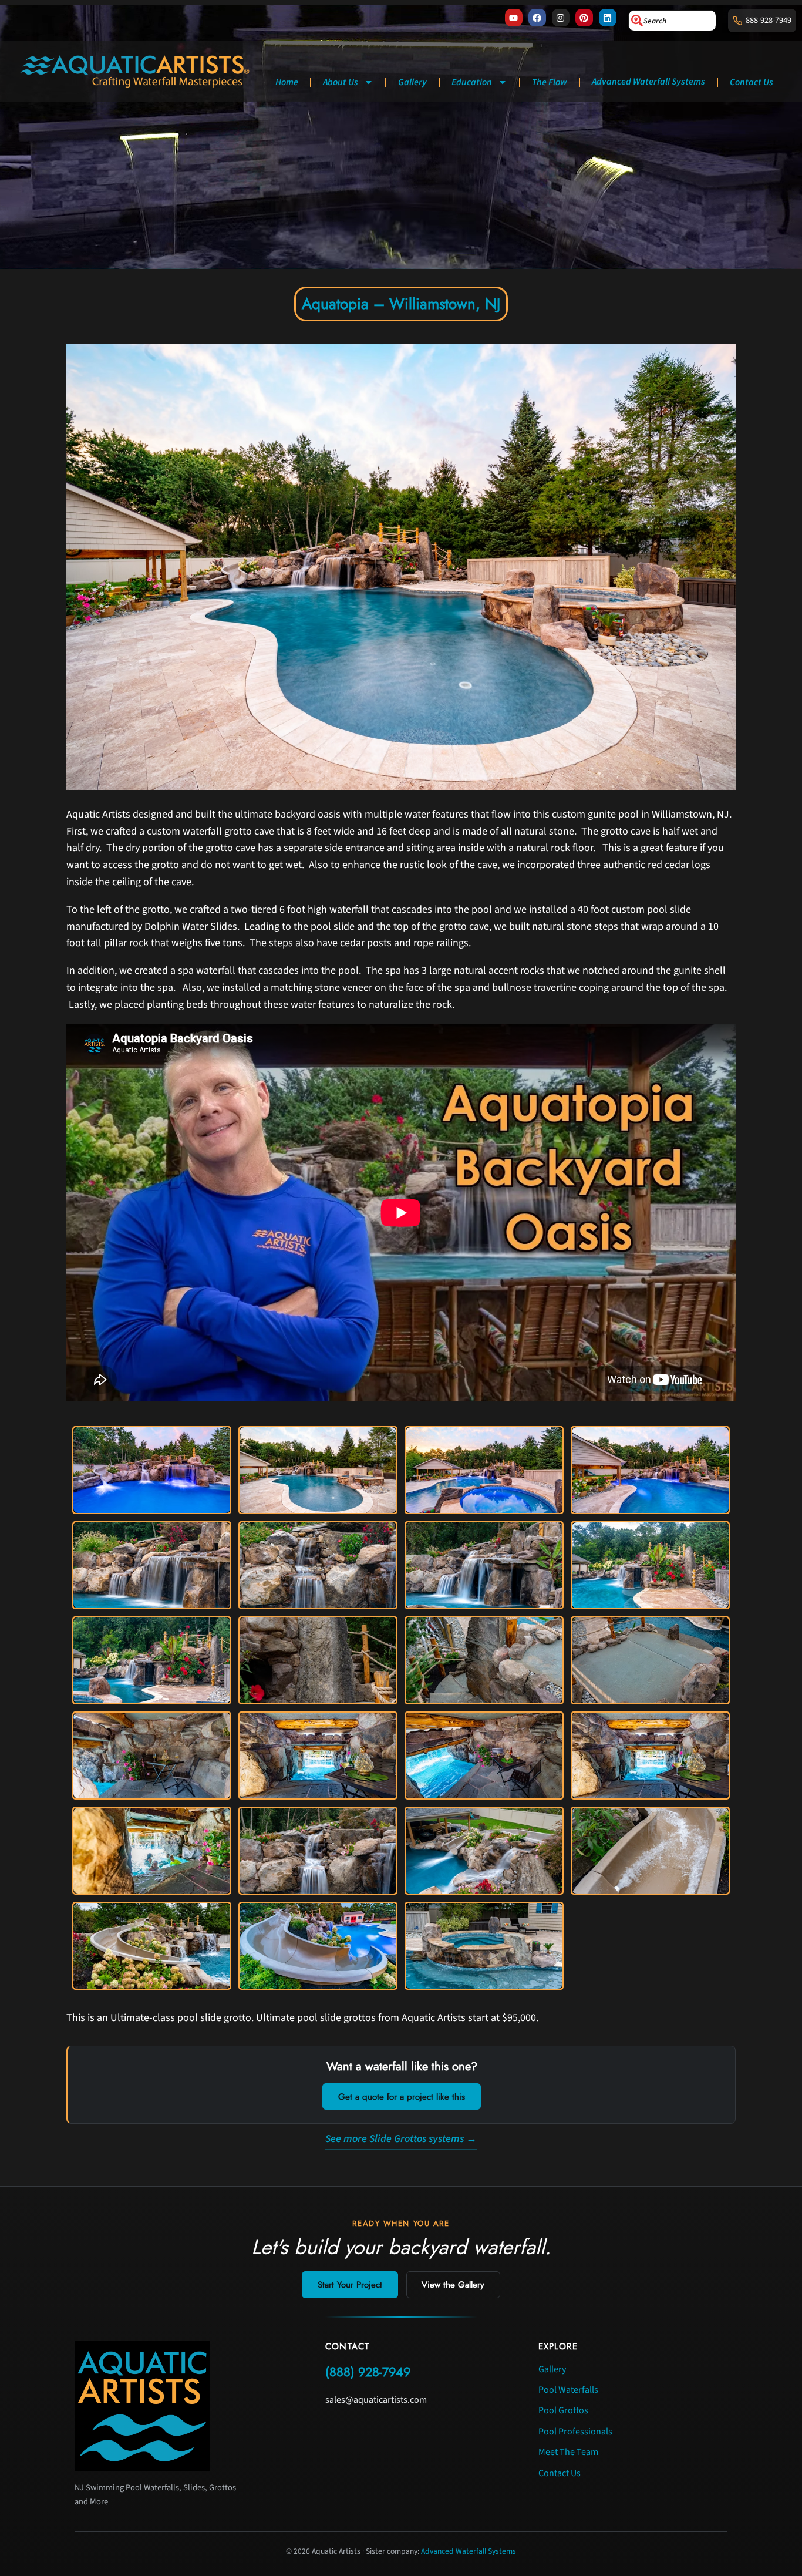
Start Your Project (350, 2285)
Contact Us (752, 82)
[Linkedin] (608, 18)
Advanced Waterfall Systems (648, 82)
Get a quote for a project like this (402, 2097)
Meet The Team (568, 2452)
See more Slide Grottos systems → (401, 2139)
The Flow (550, 82)
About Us (341, 82)
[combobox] (672, 21)
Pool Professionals (575, 2432)
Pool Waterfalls (568, 2390)
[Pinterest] (584, 18)
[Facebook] (537, 18)
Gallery (412, 82)
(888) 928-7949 (368, 2372)
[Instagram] (561, 18)
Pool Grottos (563, 2410)
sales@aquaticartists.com (376, 2400)
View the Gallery (453, 2285)
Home (287, 82)
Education (472, 82)
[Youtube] (514, 18)
